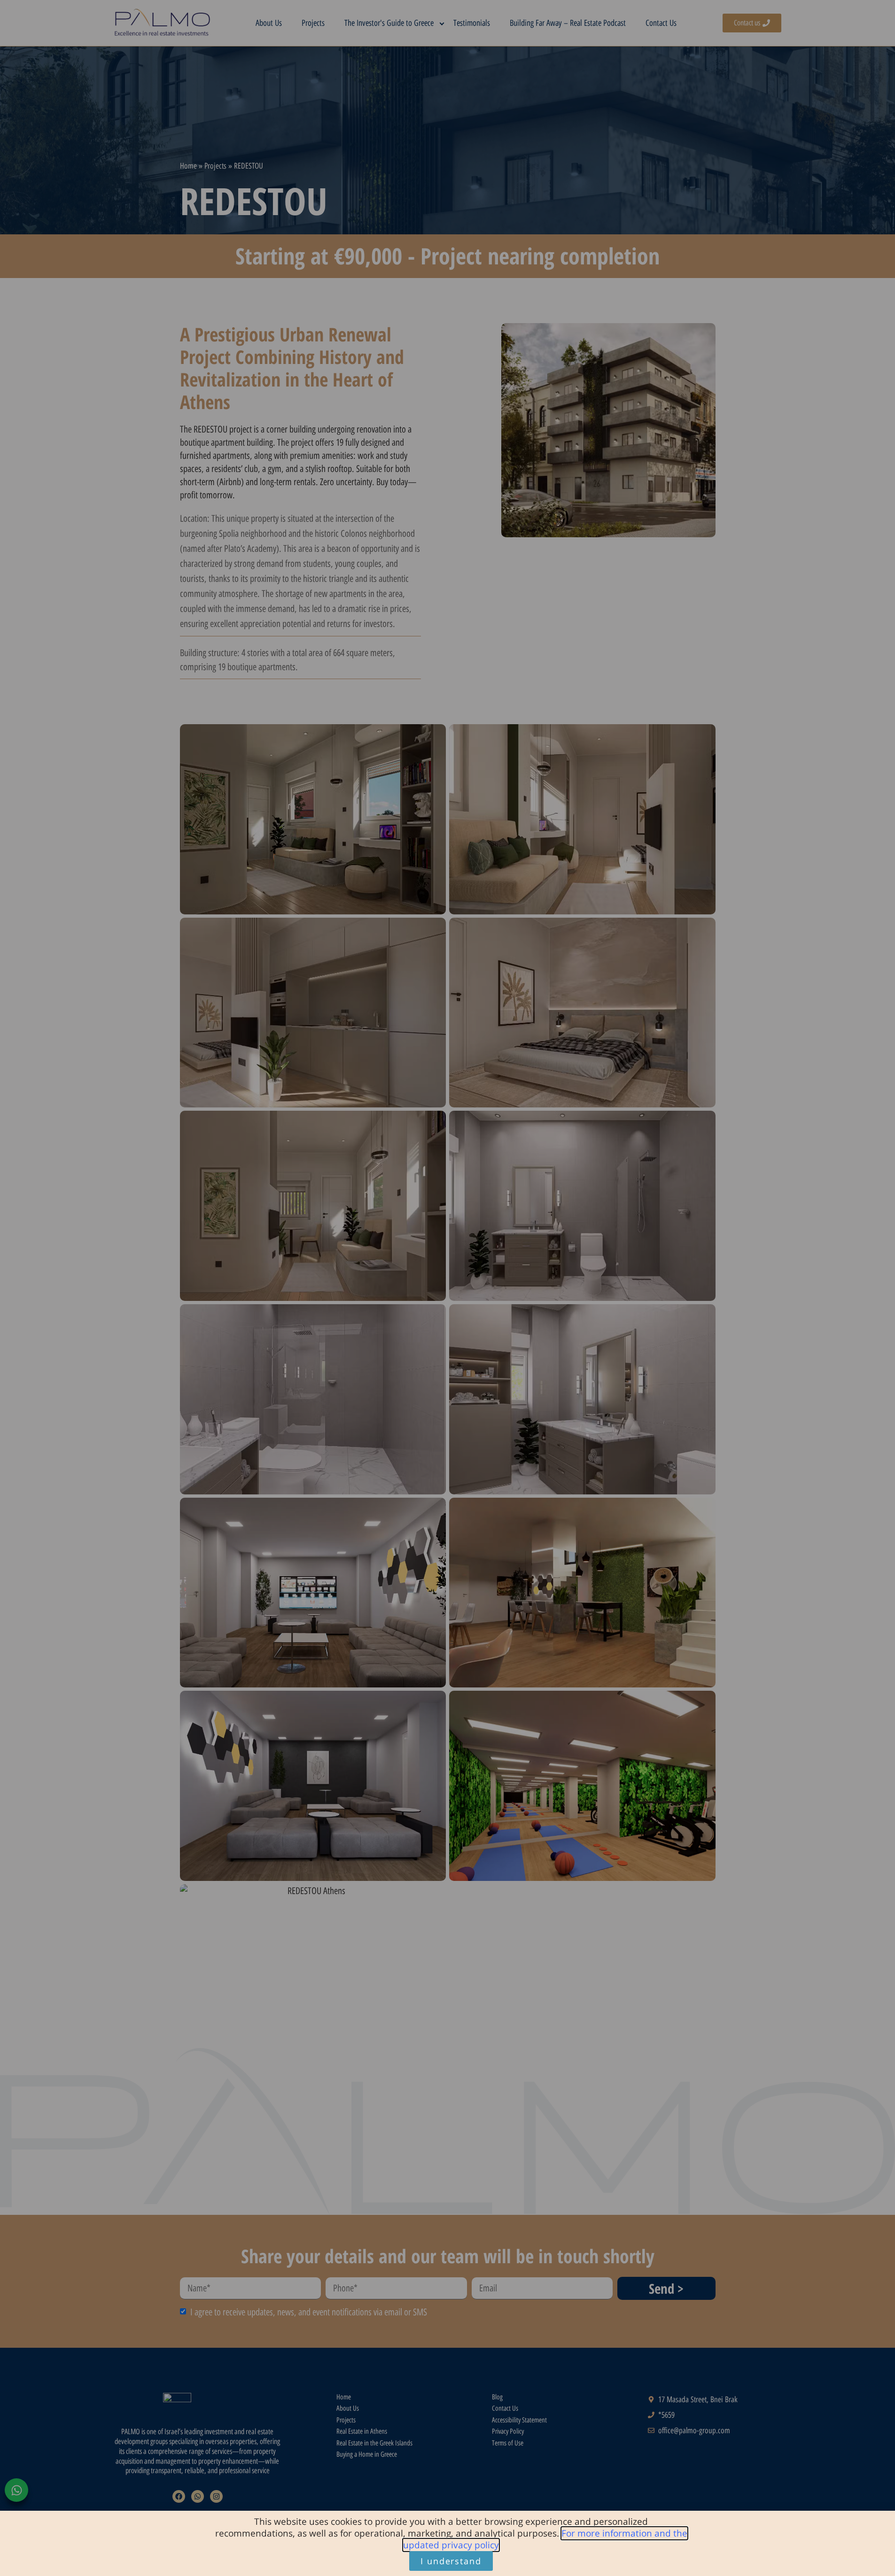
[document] (447, 1288)
